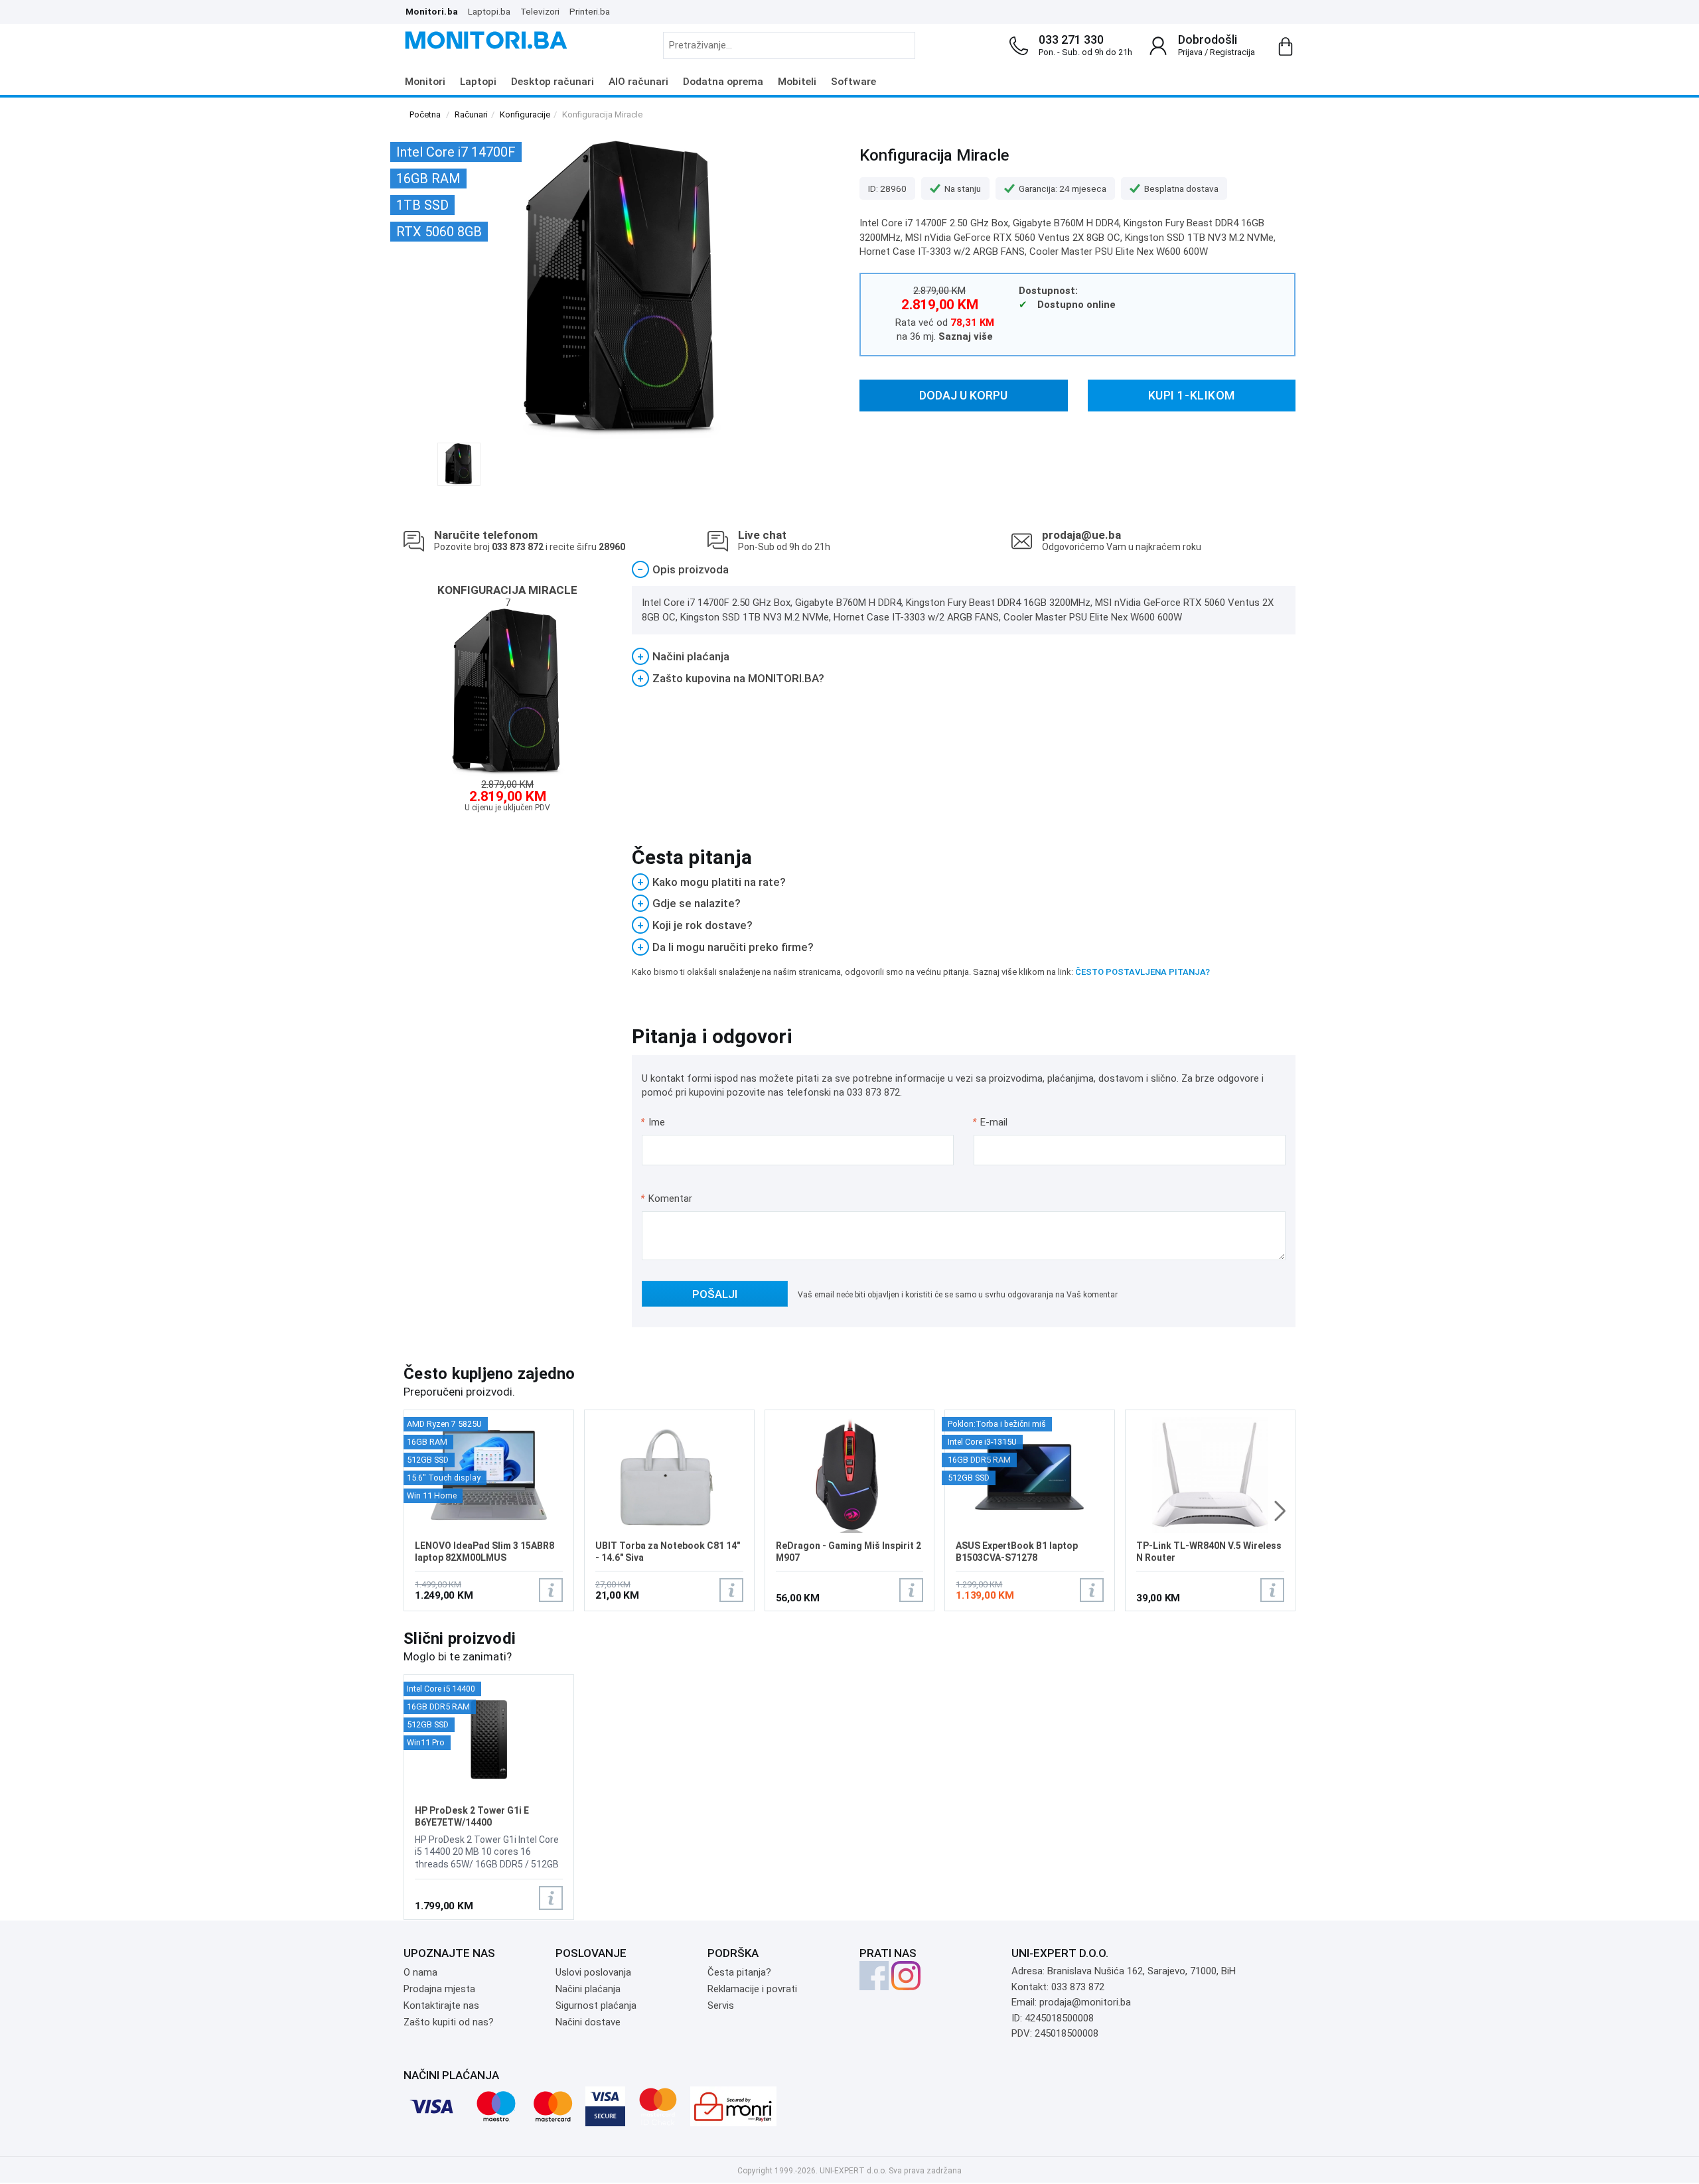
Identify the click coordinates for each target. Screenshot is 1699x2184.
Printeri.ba (590, 11)
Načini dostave (588, 2022)
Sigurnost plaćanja (596, 2005)
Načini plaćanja (588, 1989)
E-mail (991, 1122)
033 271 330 (1071, 39)
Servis (721, 2005)
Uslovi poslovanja (593, 1972)
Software (853, 82)
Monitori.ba (432, 11)
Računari (471, 114)
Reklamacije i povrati (752, 1989)
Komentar (666, 1199)
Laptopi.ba (489, 11)
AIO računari (638, 82)
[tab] (964, 570)
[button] (1280, 1511)
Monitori (425, 82)
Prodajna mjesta (439, 1989)
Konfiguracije (525, 114)
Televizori (540, 11)
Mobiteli (797, 82)
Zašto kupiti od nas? (449, 2022)
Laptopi (478, 82)
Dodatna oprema (723, 82)
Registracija (1232, 52)
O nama (420, 1972)
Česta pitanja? (739, 1972)
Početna (425, 114)
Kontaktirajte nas (441, 2005)
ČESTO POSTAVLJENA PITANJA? (1143, 972)
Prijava (1190, 52)
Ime (653, 1122)
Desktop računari (553, 82)
